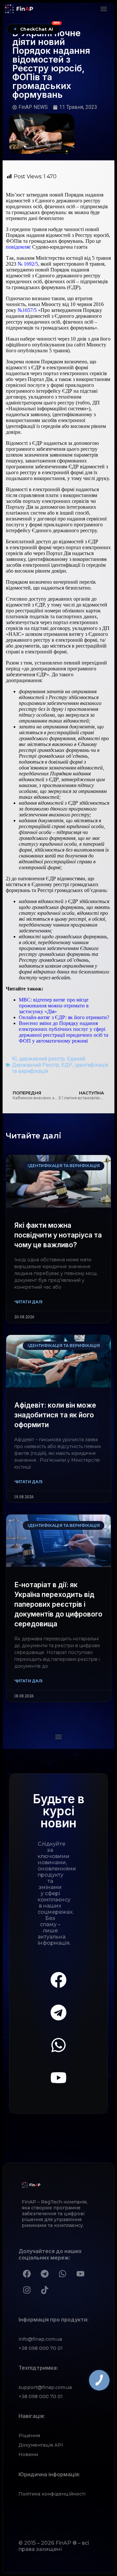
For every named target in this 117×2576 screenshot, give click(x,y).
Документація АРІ (41, 2445)
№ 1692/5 (28, 264)
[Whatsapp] (58, 2045)
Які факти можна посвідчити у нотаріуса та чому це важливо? (58, 1235)
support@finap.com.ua (45, 2387)
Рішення (29, 2436)
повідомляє (18, 247)
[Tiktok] (45, 2290)
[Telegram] (58, 2013)
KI (14, 1059)
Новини (28, 2454)
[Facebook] (58, 1980)
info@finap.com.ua (40, 2339)
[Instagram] (27, 2290)
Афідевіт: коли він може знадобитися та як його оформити (55, 1415)
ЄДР (67, 1065)
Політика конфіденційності (52, 2494)
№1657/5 (27, 310)
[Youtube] (58, 2078)
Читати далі (28, 1302)
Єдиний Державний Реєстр (49, 1062)
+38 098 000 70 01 (41, 2348)
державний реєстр (42, 1059)
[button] (104, 9)
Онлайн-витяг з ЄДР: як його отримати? (64, 1017)
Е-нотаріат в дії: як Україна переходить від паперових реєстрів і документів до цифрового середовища (58, 1604)
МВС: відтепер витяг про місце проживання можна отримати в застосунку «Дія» (54, 1006)
